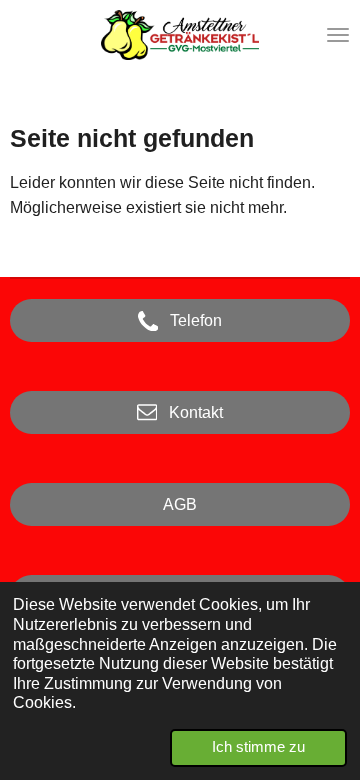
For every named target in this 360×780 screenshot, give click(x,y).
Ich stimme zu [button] (258, 747)
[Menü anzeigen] (338, 35)
